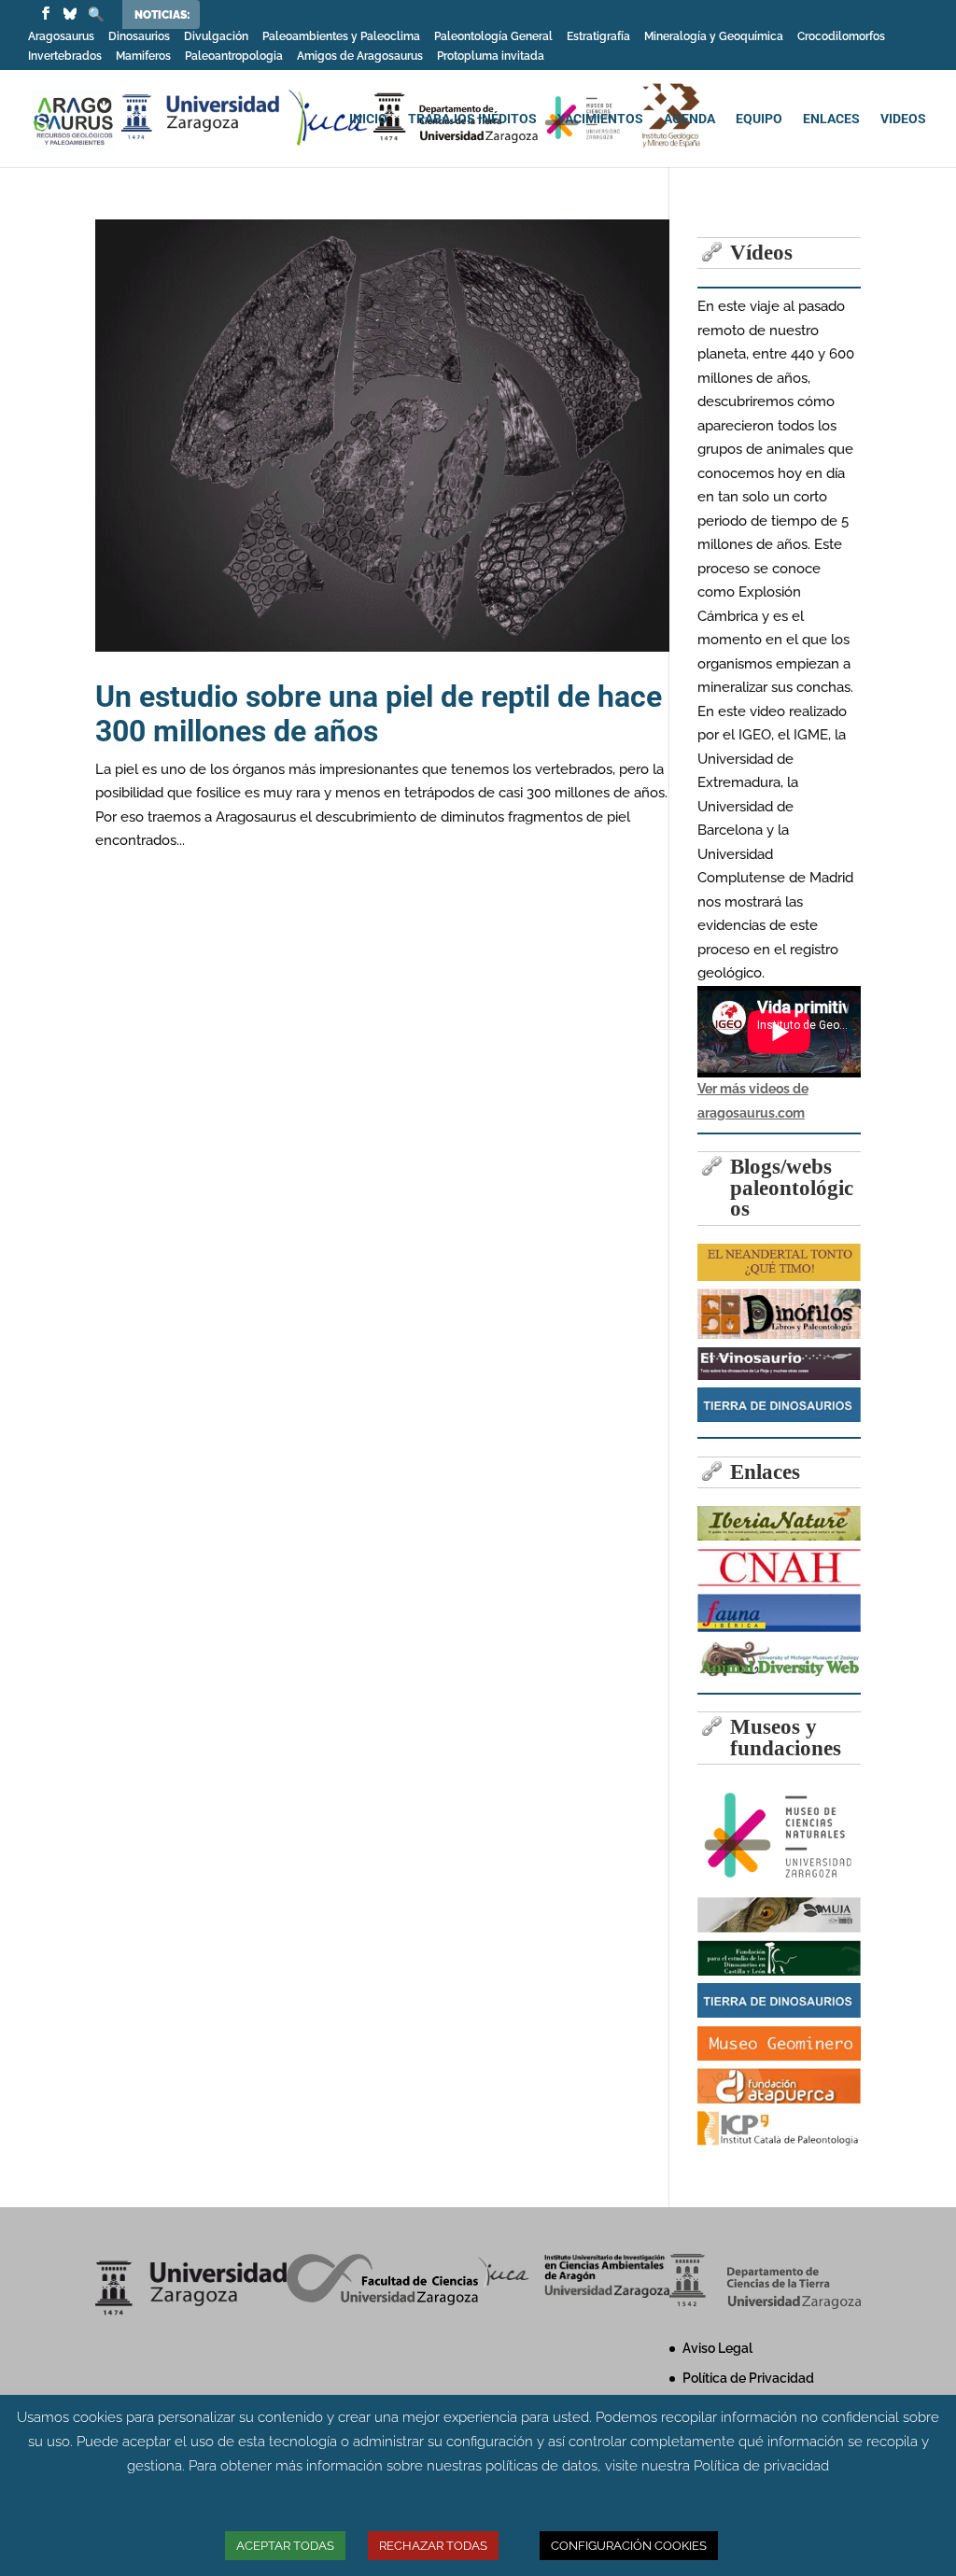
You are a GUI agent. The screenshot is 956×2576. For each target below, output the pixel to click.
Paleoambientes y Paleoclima (341, 37)
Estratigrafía (598, 37)
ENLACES (831, 119)
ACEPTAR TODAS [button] (285, 2546)
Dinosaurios (139, 37)
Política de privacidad (761, 2466)
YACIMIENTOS (600, 119)
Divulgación (216, 37)
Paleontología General (493, 37)
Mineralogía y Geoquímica (714, 37)
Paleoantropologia (234, 56)
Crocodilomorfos (841, 37)
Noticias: (162, 15)
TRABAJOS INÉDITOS (472, 119)
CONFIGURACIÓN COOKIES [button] (629, 2546)
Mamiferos (143, 56)
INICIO (368, 119)
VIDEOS (903, 119)
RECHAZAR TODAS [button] (433, 2546)
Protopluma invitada (491, 56)
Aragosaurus (61, 37)
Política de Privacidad (748, 2378)
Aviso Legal (717, 2348)
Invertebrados (65, 56)
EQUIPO (759, 119)
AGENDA (689, 119)
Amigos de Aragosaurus (360, 56)
